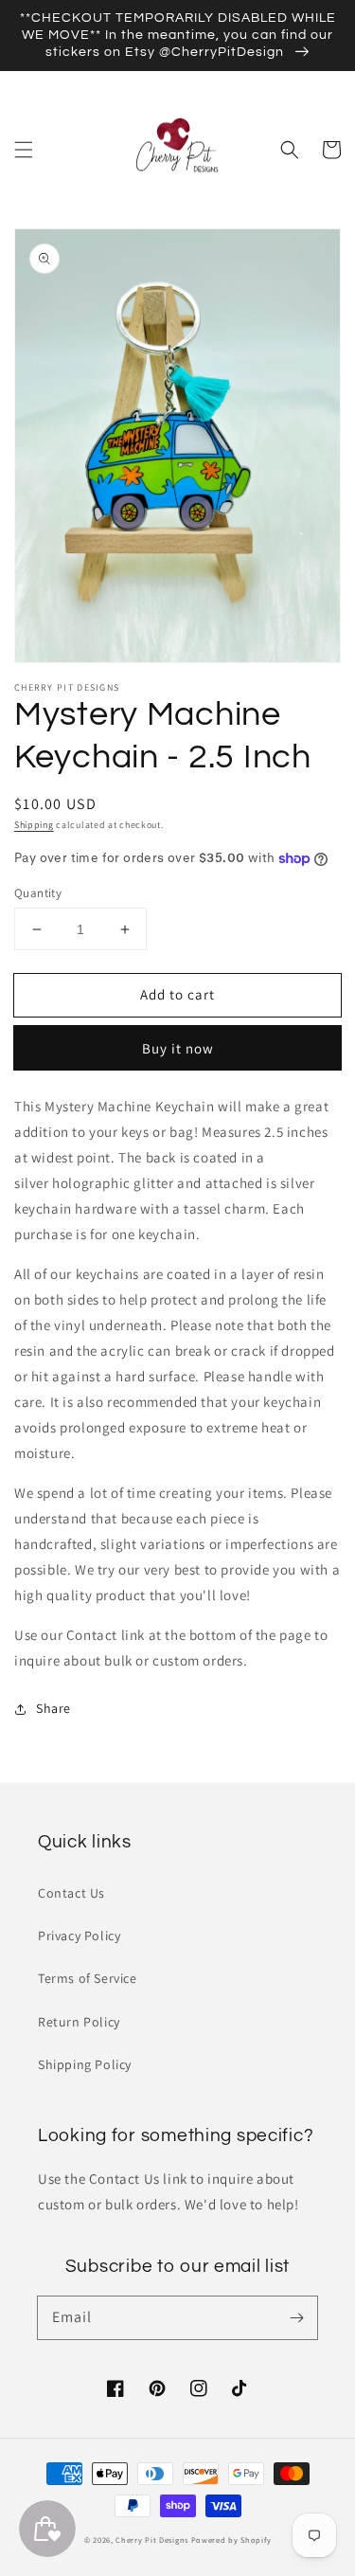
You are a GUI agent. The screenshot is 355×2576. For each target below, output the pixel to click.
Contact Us (71, 1893)
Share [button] (53, 1708)
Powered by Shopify (231, 2540)
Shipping (34, 825)
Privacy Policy (79, 1936)
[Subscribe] (296, 2317)
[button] (24, 150)
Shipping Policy (85, 2064)
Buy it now (178, 1048)
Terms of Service (88, 1978)
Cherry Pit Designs (152, 2540)
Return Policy (79, 2022)
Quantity (38, 893)
